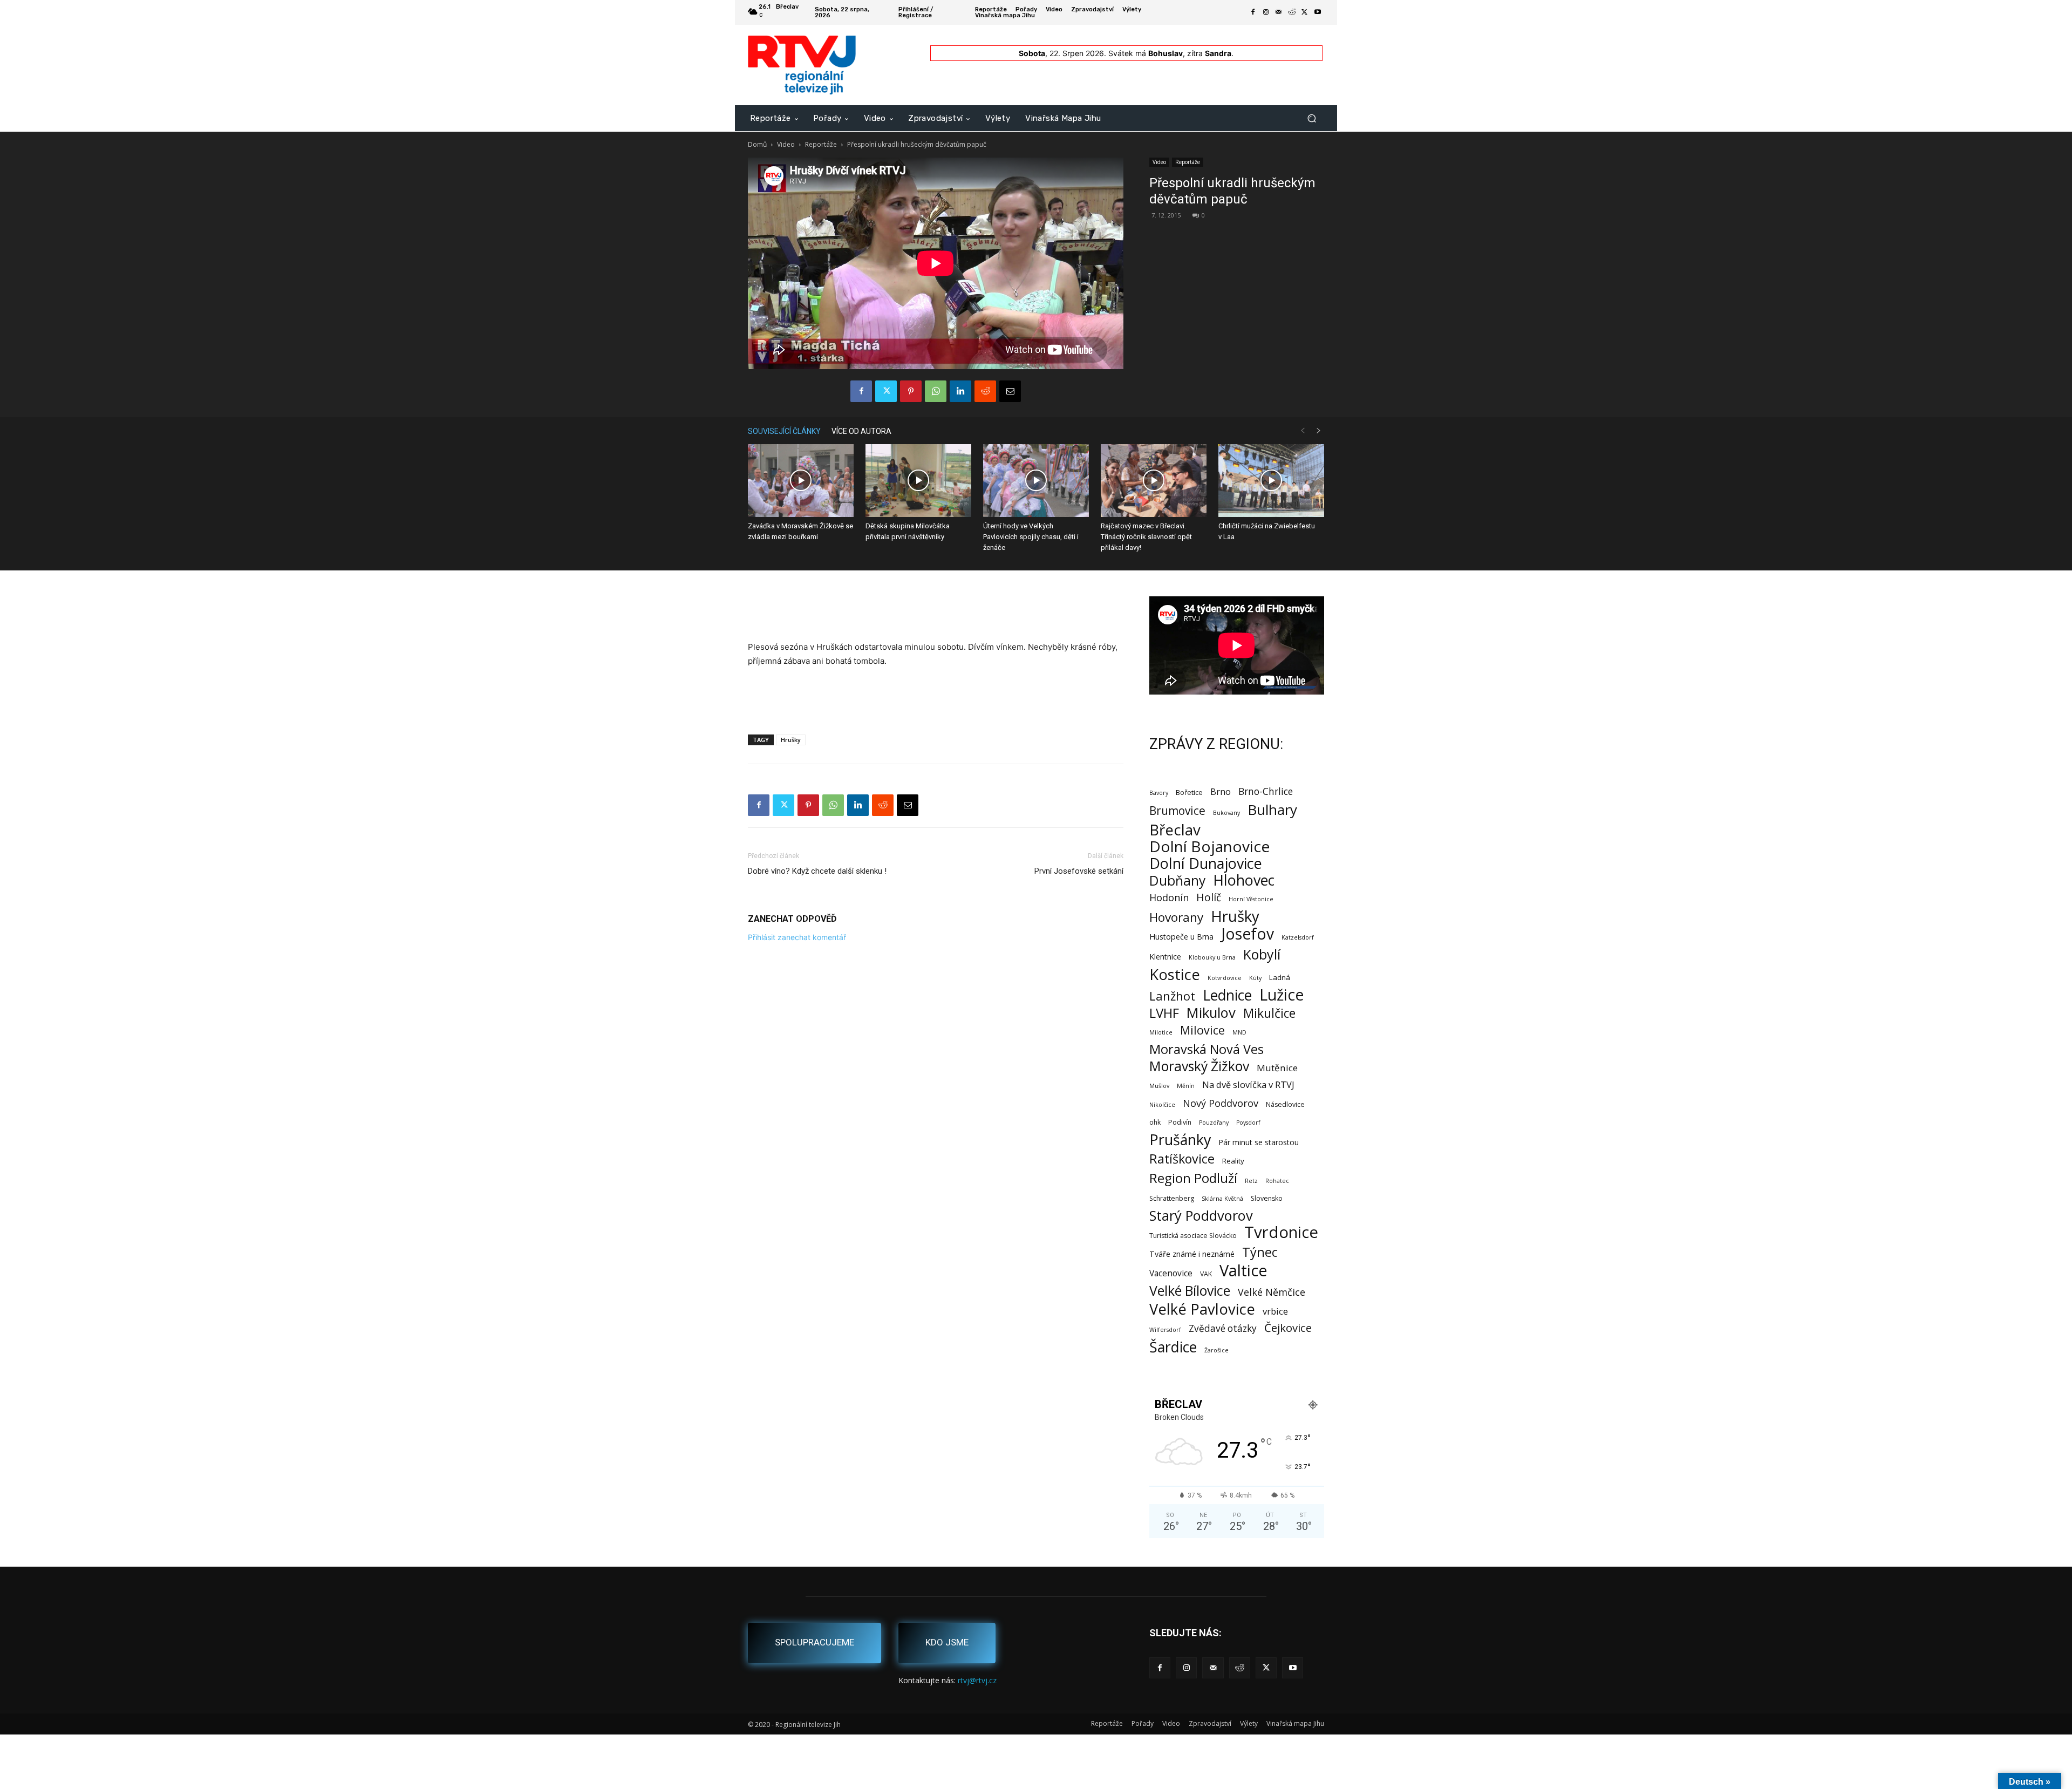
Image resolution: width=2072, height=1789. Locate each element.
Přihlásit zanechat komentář (797, 937)
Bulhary (1272, 810)
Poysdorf (1248, 1123)
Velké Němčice (1272, 1292)
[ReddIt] (985, 391)
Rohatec (1277, 1181)
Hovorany (1176, 917)
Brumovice (1177, 811)
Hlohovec (1244, 880)
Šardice (1173, 1347)
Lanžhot (1172, 996)
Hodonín (1169, 898)
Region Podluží (1193, 1178)
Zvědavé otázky (1223, 1328)
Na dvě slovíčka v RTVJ (1248, 1084)
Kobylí (1262, 954)
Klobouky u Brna (1212, 957)
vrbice (1275, 1311)
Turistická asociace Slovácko (1193, 1236)
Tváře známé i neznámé (1192, 1254)
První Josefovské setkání (1079, 871)
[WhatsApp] (936, 391)
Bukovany (1226, 813)
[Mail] (1279, 12)
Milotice (1161, 1032)
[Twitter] (1305, 12)
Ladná (1280, 977)
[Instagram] (1266, 12)
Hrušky (791, 740)
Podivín (1180, 1122)
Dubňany (1177, 880)
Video (786, 144)
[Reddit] (1292, 12)
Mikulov (1211, 1013)
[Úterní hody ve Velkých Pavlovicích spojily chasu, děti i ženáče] (1036, 481)
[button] (1311, 118)
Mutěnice (1277, 1068)
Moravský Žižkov (1199, 1066)
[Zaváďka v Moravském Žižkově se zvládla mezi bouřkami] (801, 481)
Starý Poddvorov (1201, 1216)
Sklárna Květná (1222, 1199)
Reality (1233, 1161)
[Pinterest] (911, 391)
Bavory (1159, 793)
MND (1239, 1032)
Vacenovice (1171, 1273)
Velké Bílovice (1190, 1291)
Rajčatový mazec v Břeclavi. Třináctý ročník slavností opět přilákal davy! (1146, 537)
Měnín (1186, 1086)
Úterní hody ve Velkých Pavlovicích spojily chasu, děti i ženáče (1031, 537)
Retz (1251, 1181)
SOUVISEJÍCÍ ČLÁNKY (784, 431)
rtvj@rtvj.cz (977, 1680)
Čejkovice (1288, 1328)
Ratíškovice (1182, 1159)
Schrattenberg (1172, 1198)
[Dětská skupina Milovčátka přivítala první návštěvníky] (918, 481)
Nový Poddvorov (1221, 1103)
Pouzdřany (1214, 1123)
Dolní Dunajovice (1206, 863)
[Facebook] (1253, 12)
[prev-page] (1303, 431)
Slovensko (1267, 1198)
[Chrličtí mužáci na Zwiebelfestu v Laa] (1271, 481)
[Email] (1010, 391)
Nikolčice (1162, 1105)
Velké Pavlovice (1202, 1309)
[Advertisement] (936, 613)
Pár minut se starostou (1259, 1142)
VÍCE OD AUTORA (861, 431)
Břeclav (1175, 830)
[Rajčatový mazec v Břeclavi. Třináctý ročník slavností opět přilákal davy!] (1154, 481)
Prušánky (1180, 1140)
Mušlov (1159, 1086)
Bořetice (1189, 792)
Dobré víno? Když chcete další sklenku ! (817, 871)
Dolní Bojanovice (1209, 846)
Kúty (1255, 978)
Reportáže (821, 144)
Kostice (1175, 974)
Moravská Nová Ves (1207, 1049)
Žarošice (1216, 1350)
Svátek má (1146, 53)
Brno (1221, 791)
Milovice (1202, 1030)
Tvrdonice (1281, 1232)
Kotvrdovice (1225, 978)
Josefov (1248, 934)
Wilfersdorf (1165, 1330)
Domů (757, 144)
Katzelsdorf (1298, 937)
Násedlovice (1285, 1104)
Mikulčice (1269, 1013)
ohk (1155, 1122)
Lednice (1227, 995)
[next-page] (1319, 431)
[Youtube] (1318, 12)
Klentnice (1165, 957)
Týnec (1260, 1252)
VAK (1206, 1274)
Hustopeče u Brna (1181, 937)
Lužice (1282, 995)
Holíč (1209, 897)
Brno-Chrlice (1266, 791)
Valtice (1243, 1271)
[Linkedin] (960, 391)
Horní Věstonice (1251, 899)
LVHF (1164, 1013)
